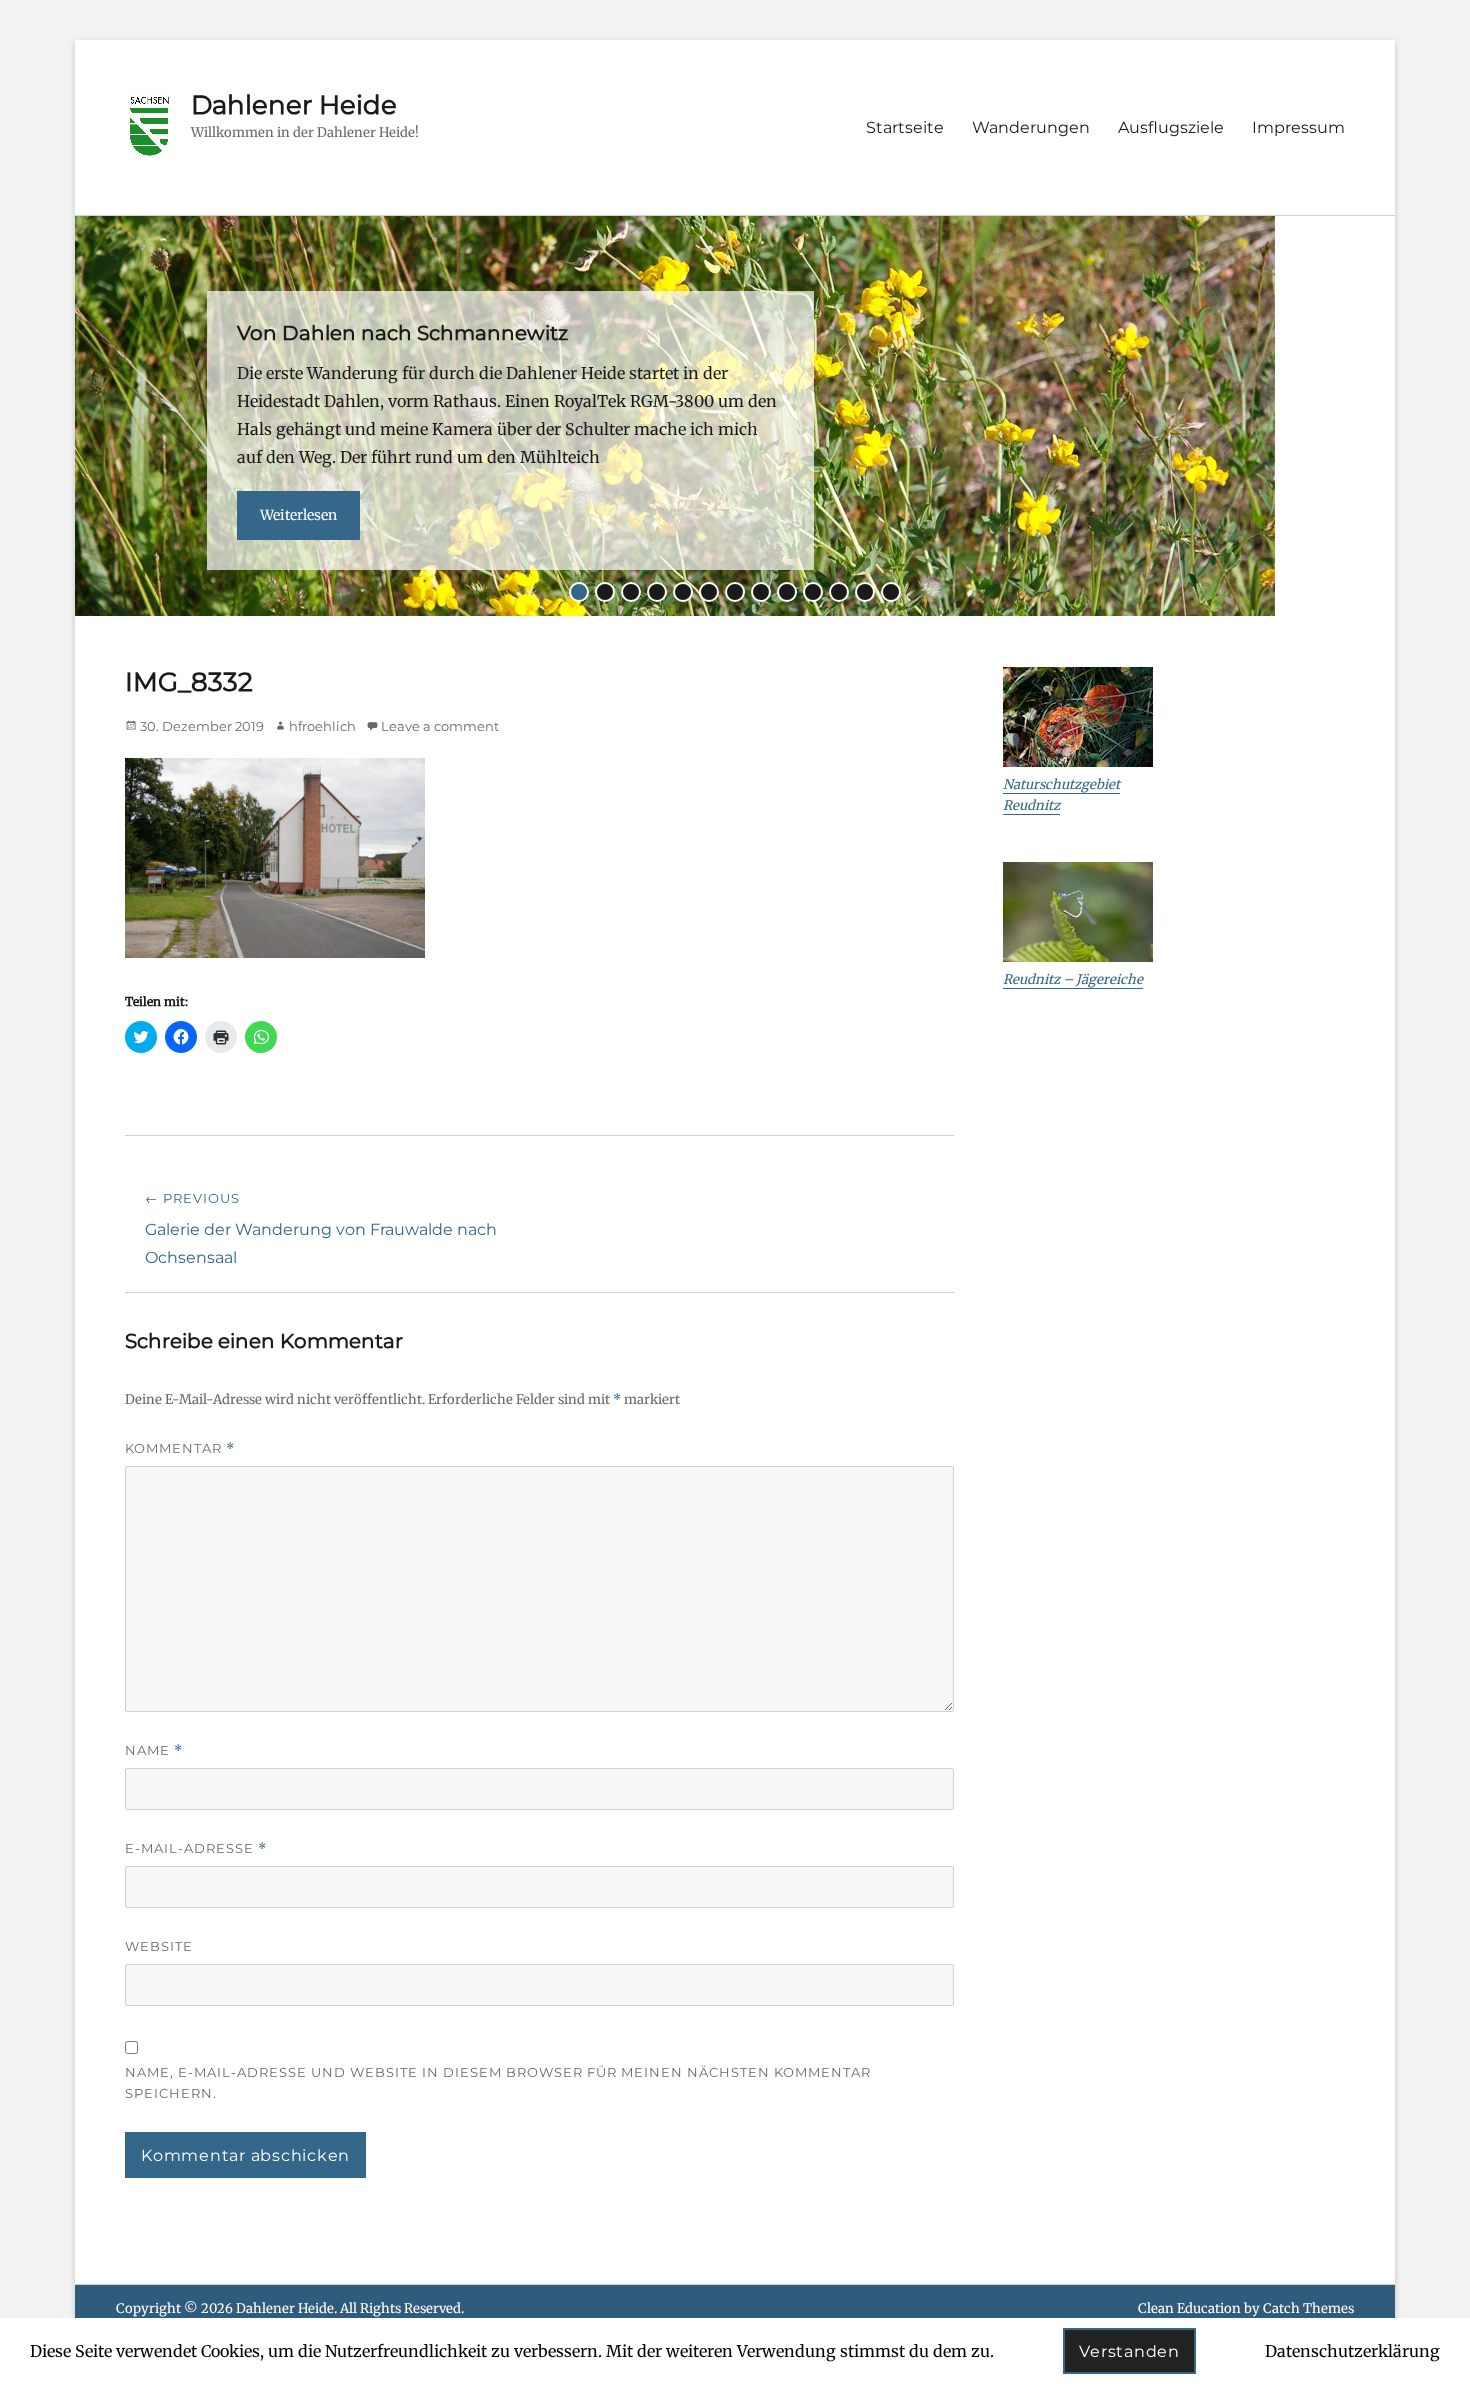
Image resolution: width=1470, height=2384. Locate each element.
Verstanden (1129, 2351)
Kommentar (180, 1448)
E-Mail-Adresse (196, 1848)
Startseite (905, 127)
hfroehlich (322, 726)
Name (154, 1750)
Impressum (1298, 127)
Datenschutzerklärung (1352, 2351)
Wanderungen (1031, 127)
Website (159, 1946)
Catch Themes (1308, 2308)
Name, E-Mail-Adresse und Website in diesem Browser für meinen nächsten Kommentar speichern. (498, 2082)
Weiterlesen (298, 515)
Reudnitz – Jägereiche (1073, 979)
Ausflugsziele (1171, 127)
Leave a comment (440, 726)
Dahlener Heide (294, 105)
